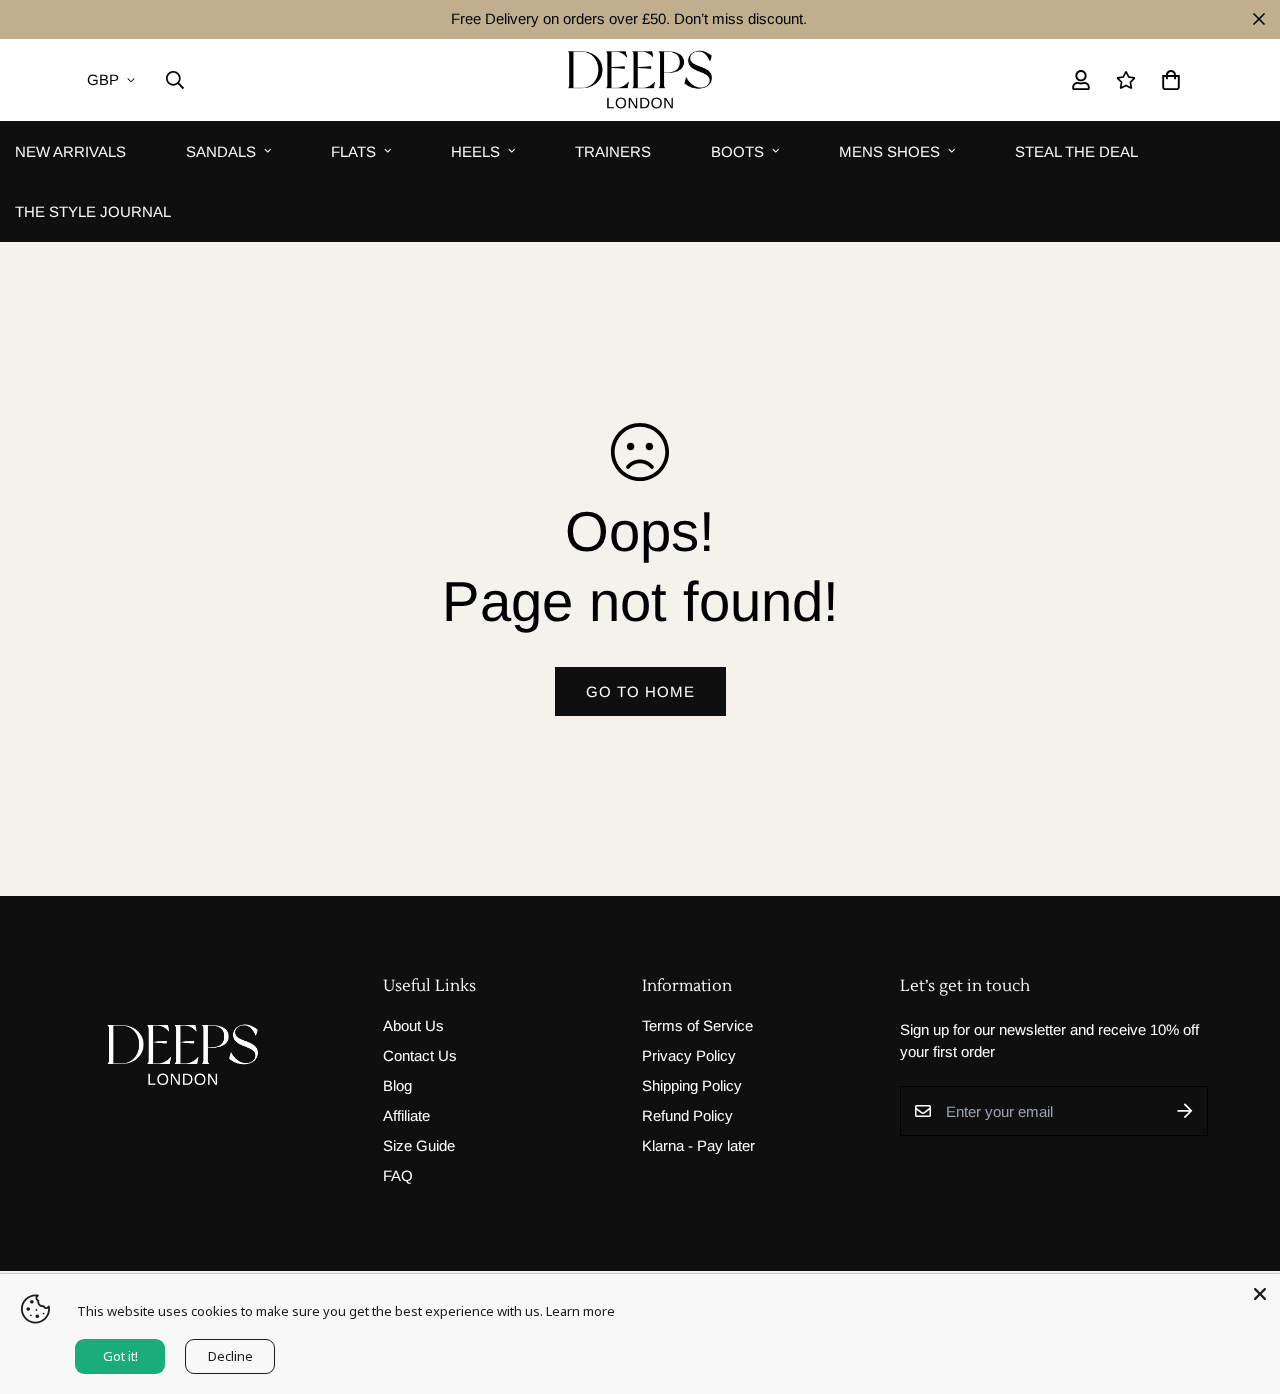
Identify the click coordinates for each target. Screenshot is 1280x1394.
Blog (397, 1085)
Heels (475, 150)
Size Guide (419, 1145)
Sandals (221, 150)
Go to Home (640, 691)
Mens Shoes (889, 150)
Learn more (580, 1311)
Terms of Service (697, 1025)
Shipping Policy (692, 1085)
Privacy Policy (689, 1055)
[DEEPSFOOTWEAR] (640, 80)
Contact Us (420, 1055)
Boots (737, 150)
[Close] (1260, 1294)
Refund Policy (687, 1115)
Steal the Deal (1076, 150)
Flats (353, 150)
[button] (1167, 79)
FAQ (398, 1175)
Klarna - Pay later (698, 1145)
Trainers (613, 150)
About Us (413, 1025)
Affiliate (406, 1115)
